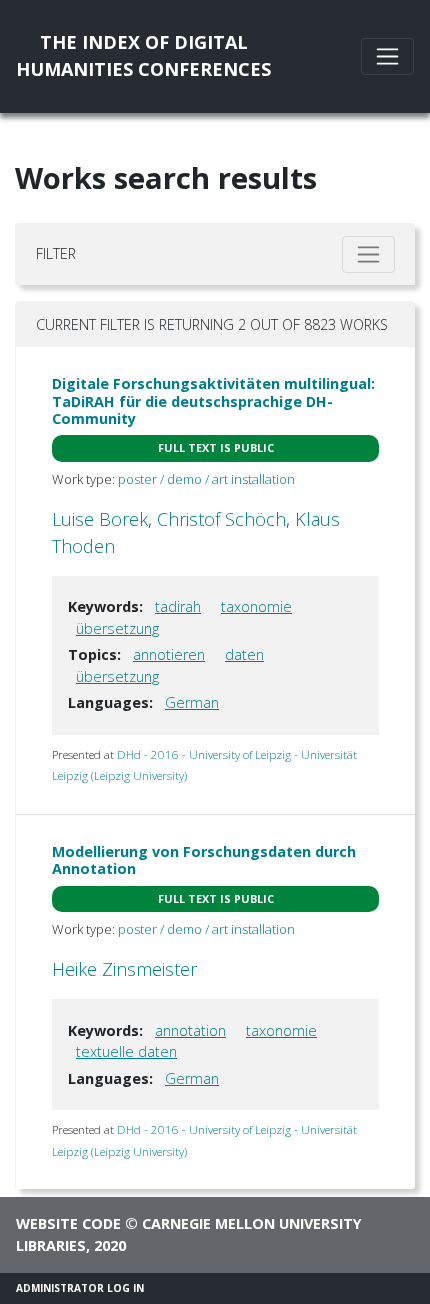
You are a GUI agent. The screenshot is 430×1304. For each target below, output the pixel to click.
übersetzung (117, 628)
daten (244, 654)
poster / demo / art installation (206, 479)
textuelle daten (126, 1051)
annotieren (169, 654)
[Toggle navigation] (387, 56)
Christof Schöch (221, 519)
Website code (68, 1223)
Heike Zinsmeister (124, 969)
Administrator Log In (80, 1288)
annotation (190, 1030)
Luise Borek (100, 519)
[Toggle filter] (368, 254)
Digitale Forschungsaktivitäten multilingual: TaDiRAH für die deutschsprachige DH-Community (213, 401)
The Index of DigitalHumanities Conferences (143, 55)
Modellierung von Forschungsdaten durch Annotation (204, 860)
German (192, 702)
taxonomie (256, 606)
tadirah (178, 606)
